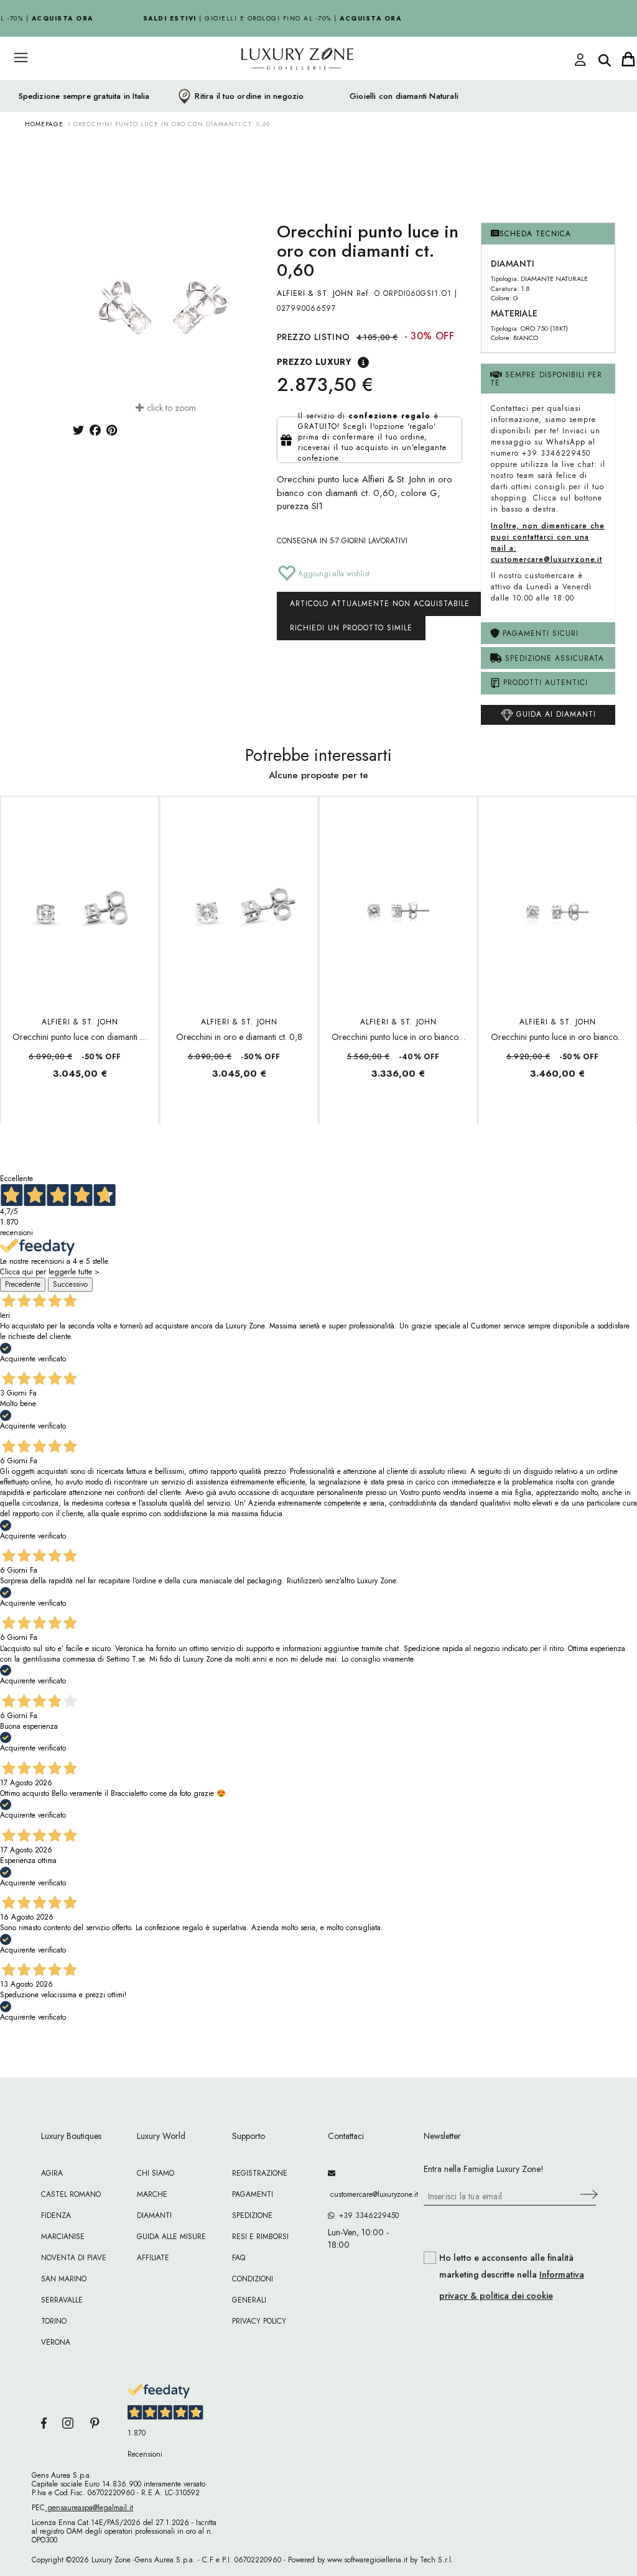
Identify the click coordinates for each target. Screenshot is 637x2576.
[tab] (548, 234)
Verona (56, 2342)
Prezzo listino (314, 337)
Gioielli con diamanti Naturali (404, 96)
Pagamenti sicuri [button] (539, 633)
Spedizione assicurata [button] (553, 658)
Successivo (70, 1284)
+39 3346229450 (366, 2215)
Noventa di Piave (74, 2258)
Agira (52, 2173)
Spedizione (252, 2215)
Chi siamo (156, 2173)
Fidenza (56, 2215)
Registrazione (260, 2173)
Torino (54, 2321)
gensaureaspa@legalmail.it (89, 2508)
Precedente (23, 1284)
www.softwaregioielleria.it (367, 2560)
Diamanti (154, 2215)
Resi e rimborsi (260, 2237)
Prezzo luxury (314, 362)
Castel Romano (71, 2194)
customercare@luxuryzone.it (366, 2194)
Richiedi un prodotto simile (351, 628)
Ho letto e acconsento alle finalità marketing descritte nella (512, 2277)
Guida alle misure (171, 2237)
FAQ (239, 2258)
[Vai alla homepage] (275, 86)
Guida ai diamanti (555, 714)
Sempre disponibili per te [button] (546, 379)
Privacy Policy (259, 2321)
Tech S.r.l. (437, 2560)
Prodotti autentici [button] (544, 683)
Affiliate (153, 2258)
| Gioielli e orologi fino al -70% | (267, 18)
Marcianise (63, 2237)
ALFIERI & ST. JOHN (315, 293)
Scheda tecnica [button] (535, 234)
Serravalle (62, 2300)
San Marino (64, 2279)
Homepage (44, 124)
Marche (152, 2194)
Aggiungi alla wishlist (332, 574)
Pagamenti (253, 2194)
